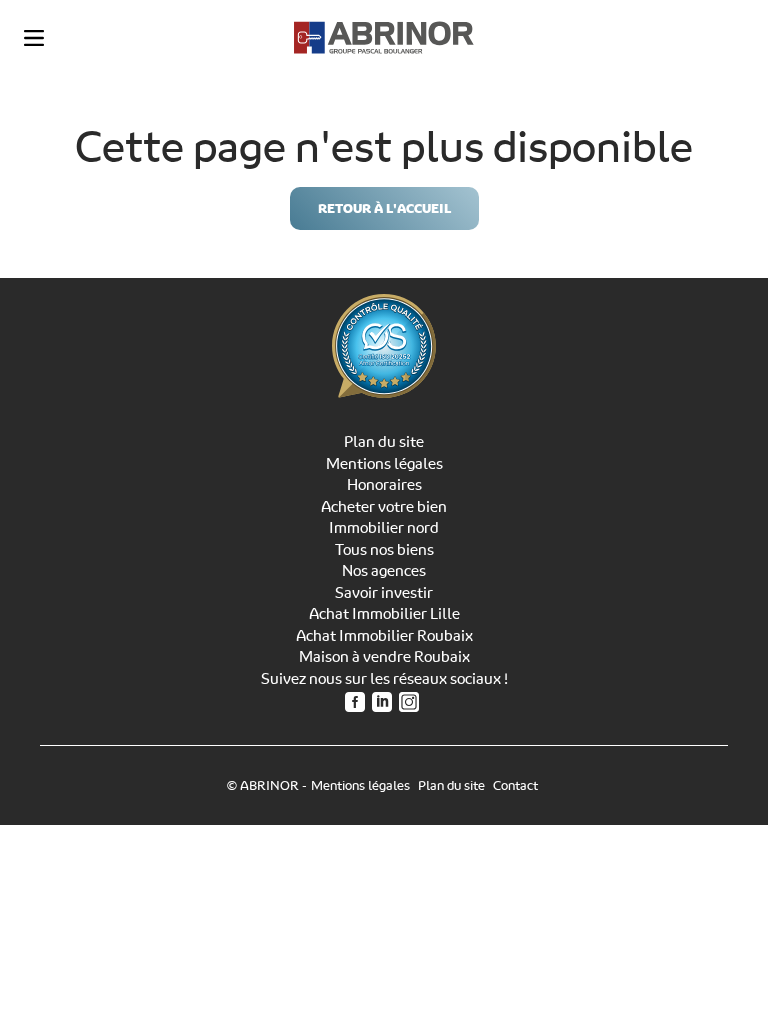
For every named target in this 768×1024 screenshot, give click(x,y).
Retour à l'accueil (384, 208)
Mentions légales (384, 464)
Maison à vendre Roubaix (384, 657)
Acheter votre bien (384, 507)
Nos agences (384, 571)
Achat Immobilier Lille (384, 614)
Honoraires (384, 485)
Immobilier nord (384, 528)
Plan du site (384, 442)
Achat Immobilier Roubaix (384, 636)
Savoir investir (384, 593)
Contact (515, 785)
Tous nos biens (384, 550)
